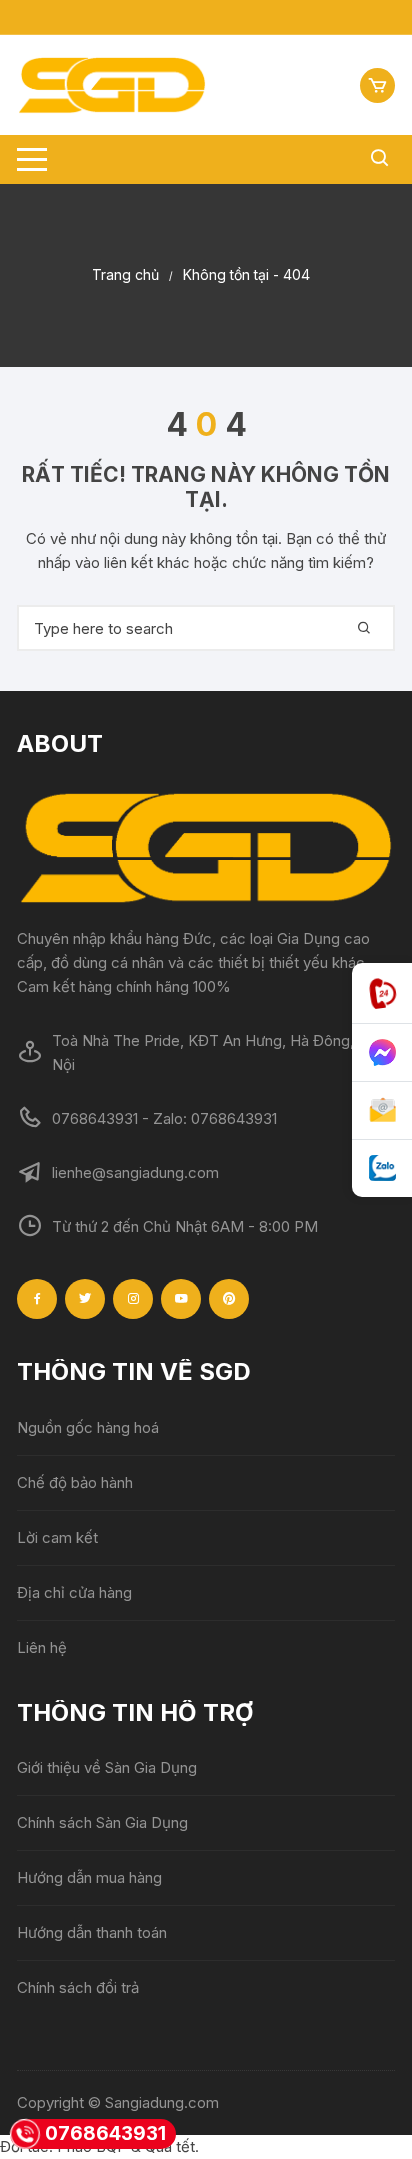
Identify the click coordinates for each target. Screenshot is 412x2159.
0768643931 (105, 2133)
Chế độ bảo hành (75, 1482)
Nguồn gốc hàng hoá (88, 1427)
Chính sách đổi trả (78, 1987)
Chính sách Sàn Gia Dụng (102, 1822)
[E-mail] (382, 1111)
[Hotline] (382, 993)
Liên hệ (42, 1647)
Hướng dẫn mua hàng (89, 1877)
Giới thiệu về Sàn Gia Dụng (107, 1767)
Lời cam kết (57, 1537)
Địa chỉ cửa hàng (74, 1592)
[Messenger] (382, 1053)
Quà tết (170, 2146)
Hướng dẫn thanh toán (92, 1932)
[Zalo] (382, 1168)
